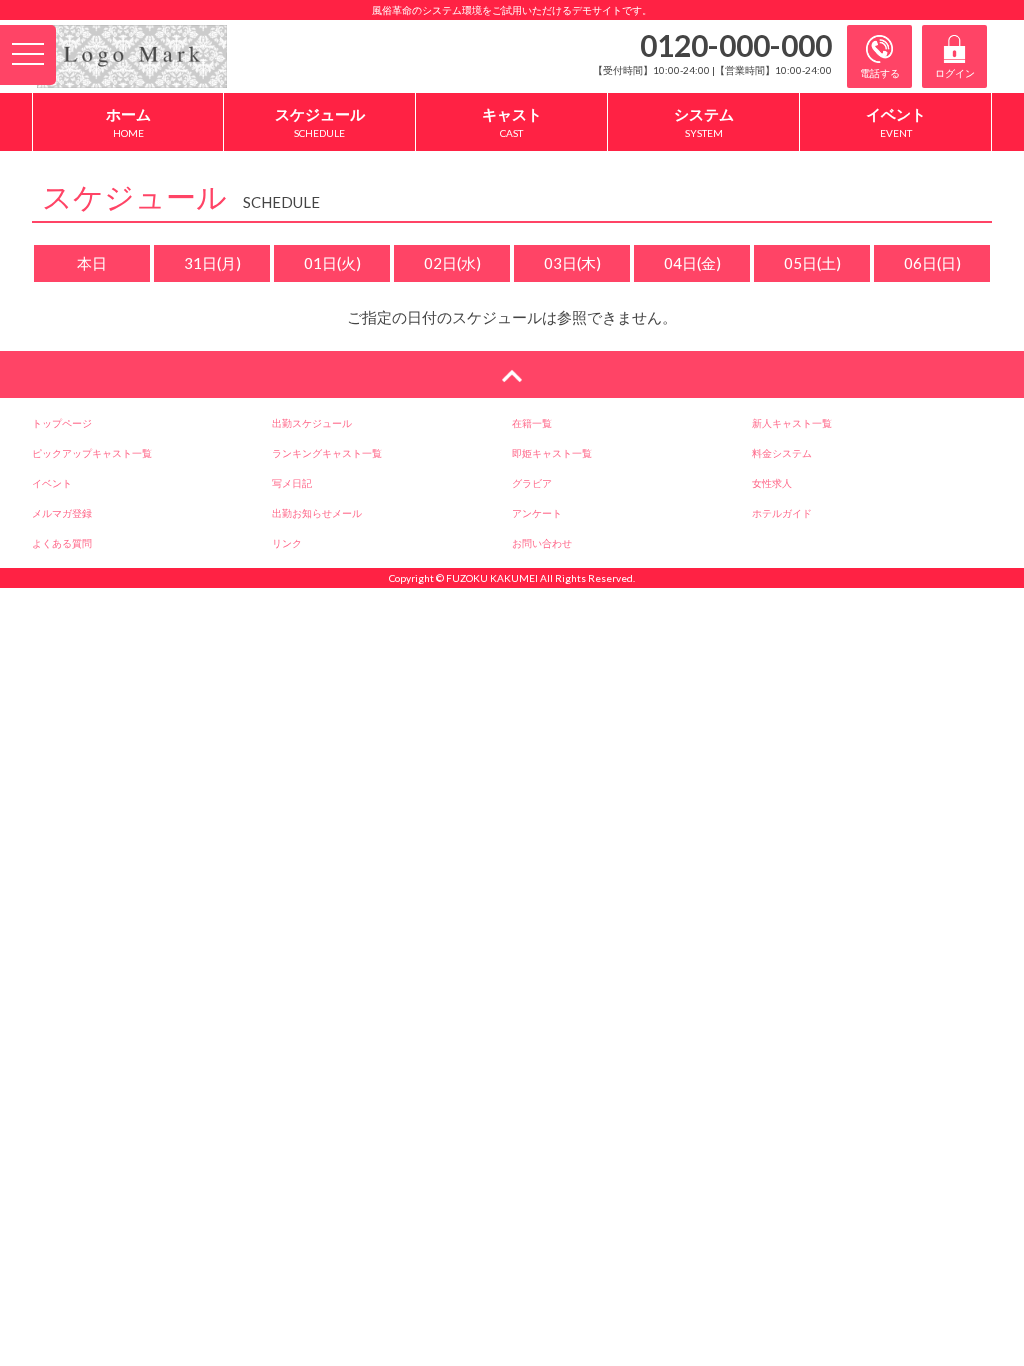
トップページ (62, 423)
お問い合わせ (542, 543)
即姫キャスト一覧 (552, 453)
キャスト (512, 122)
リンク (287, 543)
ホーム (128, 122)
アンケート (537, 513)
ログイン (955, 73)
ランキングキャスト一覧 (327, 453)
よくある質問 (62, 543)
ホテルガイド (782, 513)
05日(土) (812, 263)
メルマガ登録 (62, 513)
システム (704, 122)
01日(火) (332, 263)
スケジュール (320, 122)
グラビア (532, 483)
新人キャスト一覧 (792, 423)
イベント (896, 122)
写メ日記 (292, 483)
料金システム (782, 453)
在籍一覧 (532, 423)
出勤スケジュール (312, 423)
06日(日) (932, 263)
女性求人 (772, 483)
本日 (92, 263)
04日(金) (692, 263)
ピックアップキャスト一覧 (92, 453)
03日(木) (572, 263)
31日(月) (212, 263)
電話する (880, 73)
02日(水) (452, 263)
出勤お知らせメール (317, 513)
